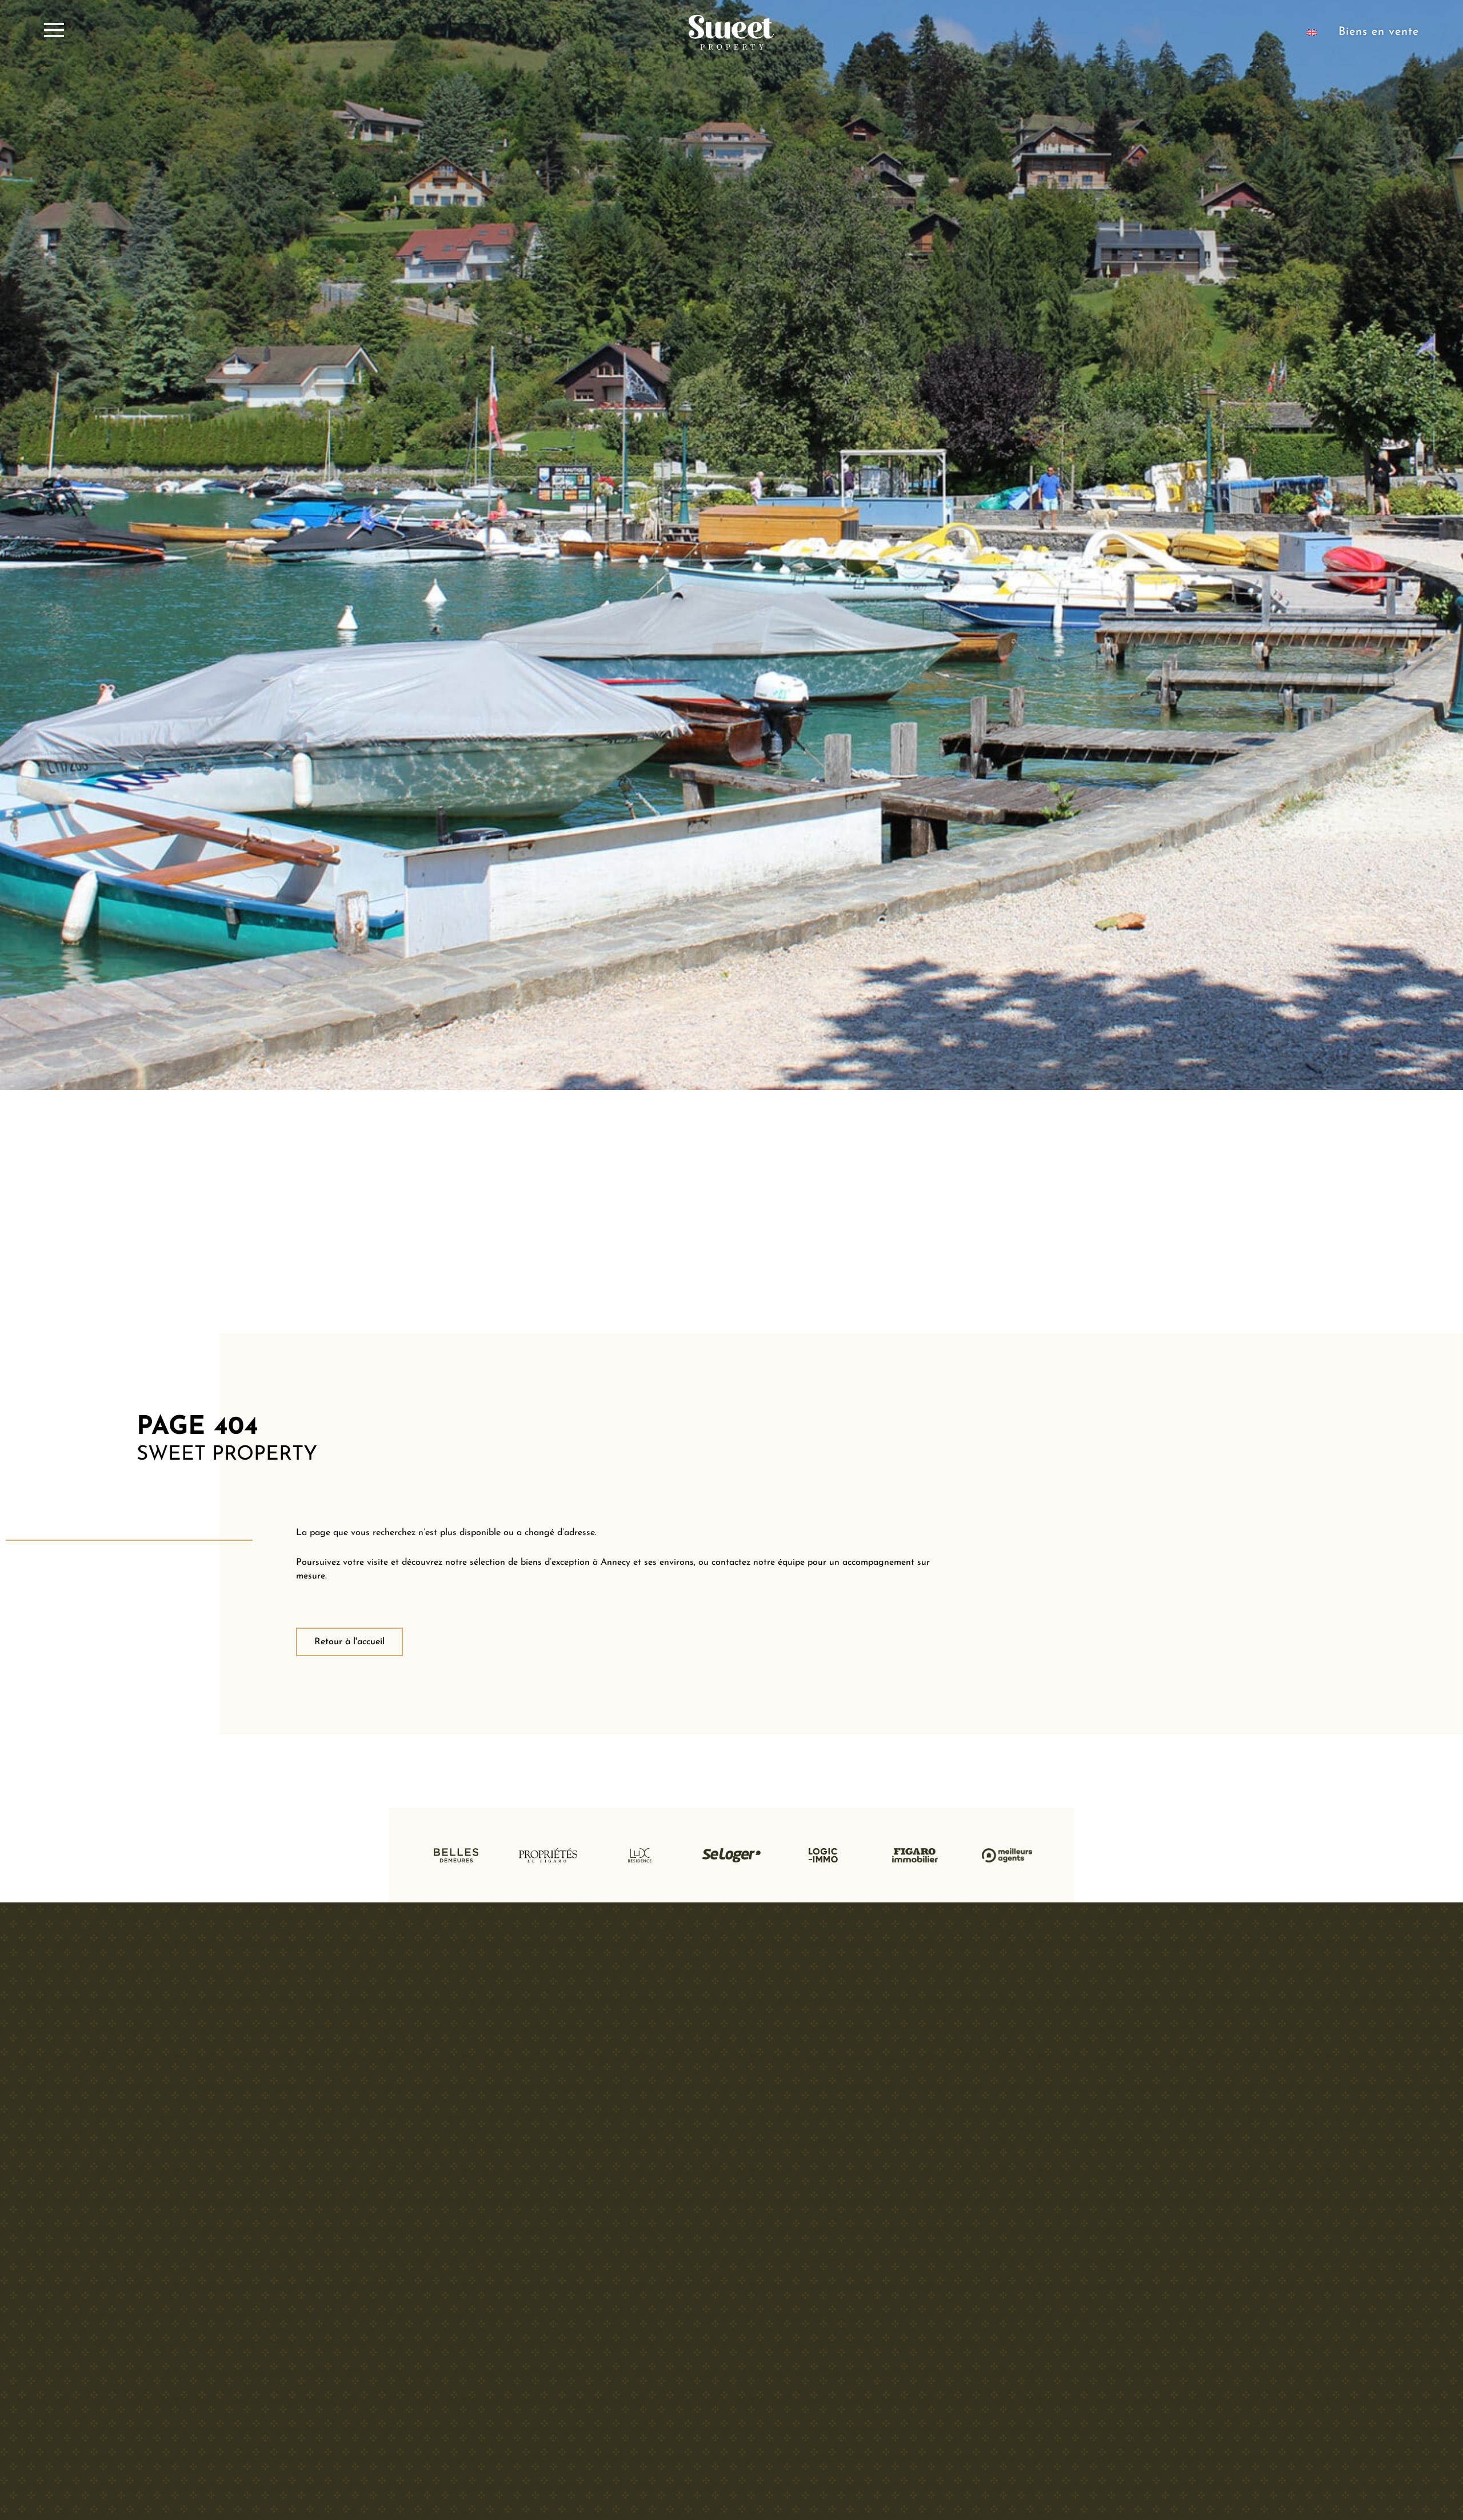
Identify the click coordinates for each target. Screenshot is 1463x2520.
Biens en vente (1379, 32)
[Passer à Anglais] (1312, 32)
